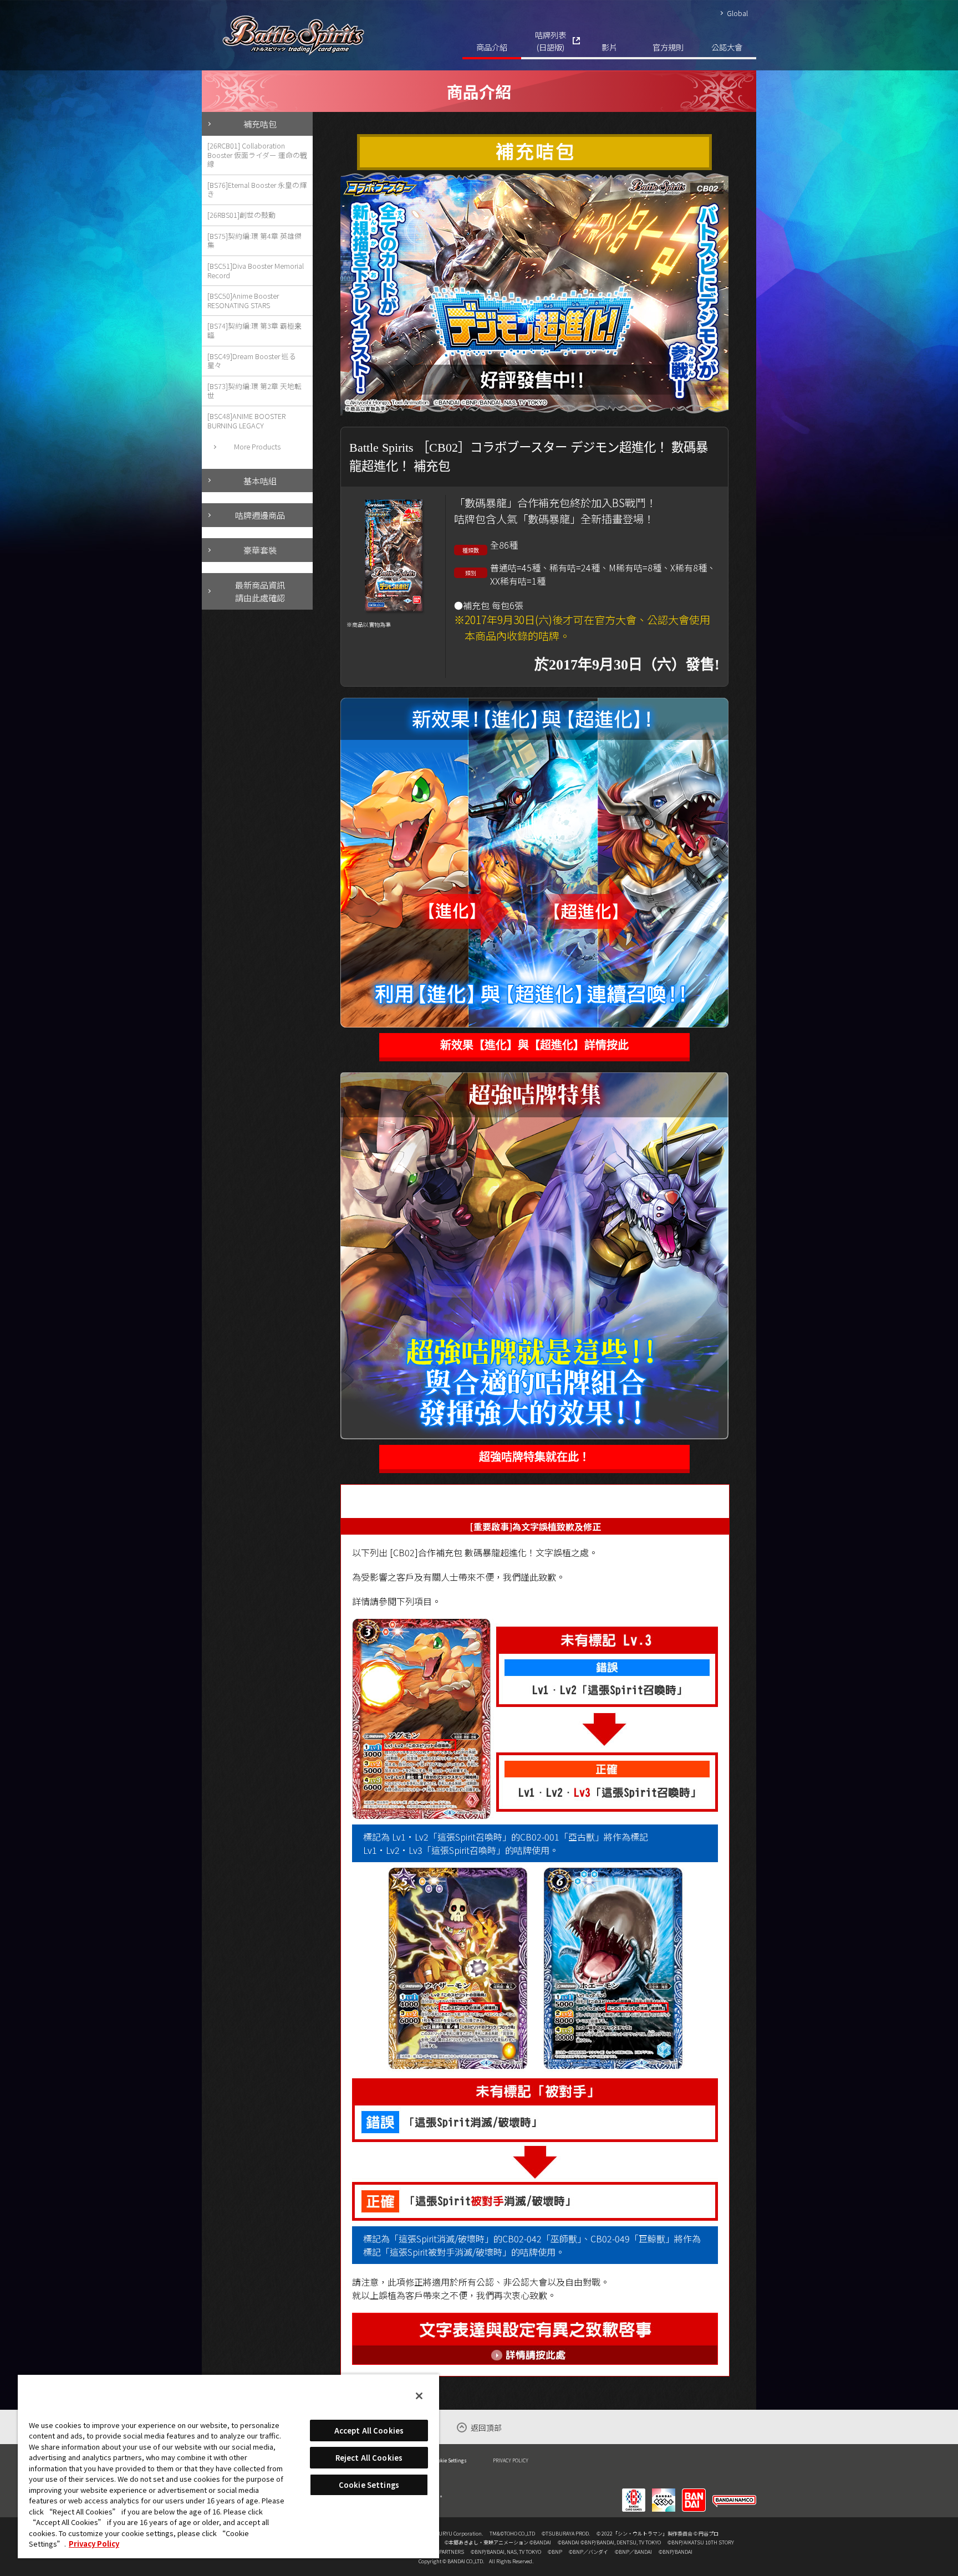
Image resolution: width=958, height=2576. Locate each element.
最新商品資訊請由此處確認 (260, 591)
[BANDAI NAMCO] (734, 2493)
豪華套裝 (260, 550)
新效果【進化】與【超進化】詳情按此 (534, 1045)
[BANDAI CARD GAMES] (634, 2493)
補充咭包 (260, 124)
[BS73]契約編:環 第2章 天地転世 (254, 391)
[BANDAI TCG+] (664, 2493)
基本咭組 (260, 481)
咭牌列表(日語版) (551, 41)
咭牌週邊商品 (260, 515)
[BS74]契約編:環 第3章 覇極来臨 (254, 330)
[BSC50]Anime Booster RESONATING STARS (243, 300)
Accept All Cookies (369, 2431)
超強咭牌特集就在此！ (534, 1457)
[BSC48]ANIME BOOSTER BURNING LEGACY (246, 421)
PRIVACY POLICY (511, 2460)
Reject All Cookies (369, 2458)
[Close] (419, 2396)
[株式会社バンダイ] (694, 2493)
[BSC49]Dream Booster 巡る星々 (252, 361)
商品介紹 (492, 47)
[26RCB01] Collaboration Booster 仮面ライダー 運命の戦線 (257, 155)
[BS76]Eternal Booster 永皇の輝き (257, 190)
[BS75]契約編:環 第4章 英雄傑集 (254, 241)
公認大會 (727, 47)
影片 (609, 47)
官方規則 (668, 47)
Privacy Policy (94, 2544)
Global (737, 13)
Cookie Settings (450, 2460)
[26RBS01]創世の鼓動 (241, 215)
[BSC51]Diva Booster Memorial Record (256, 270)
